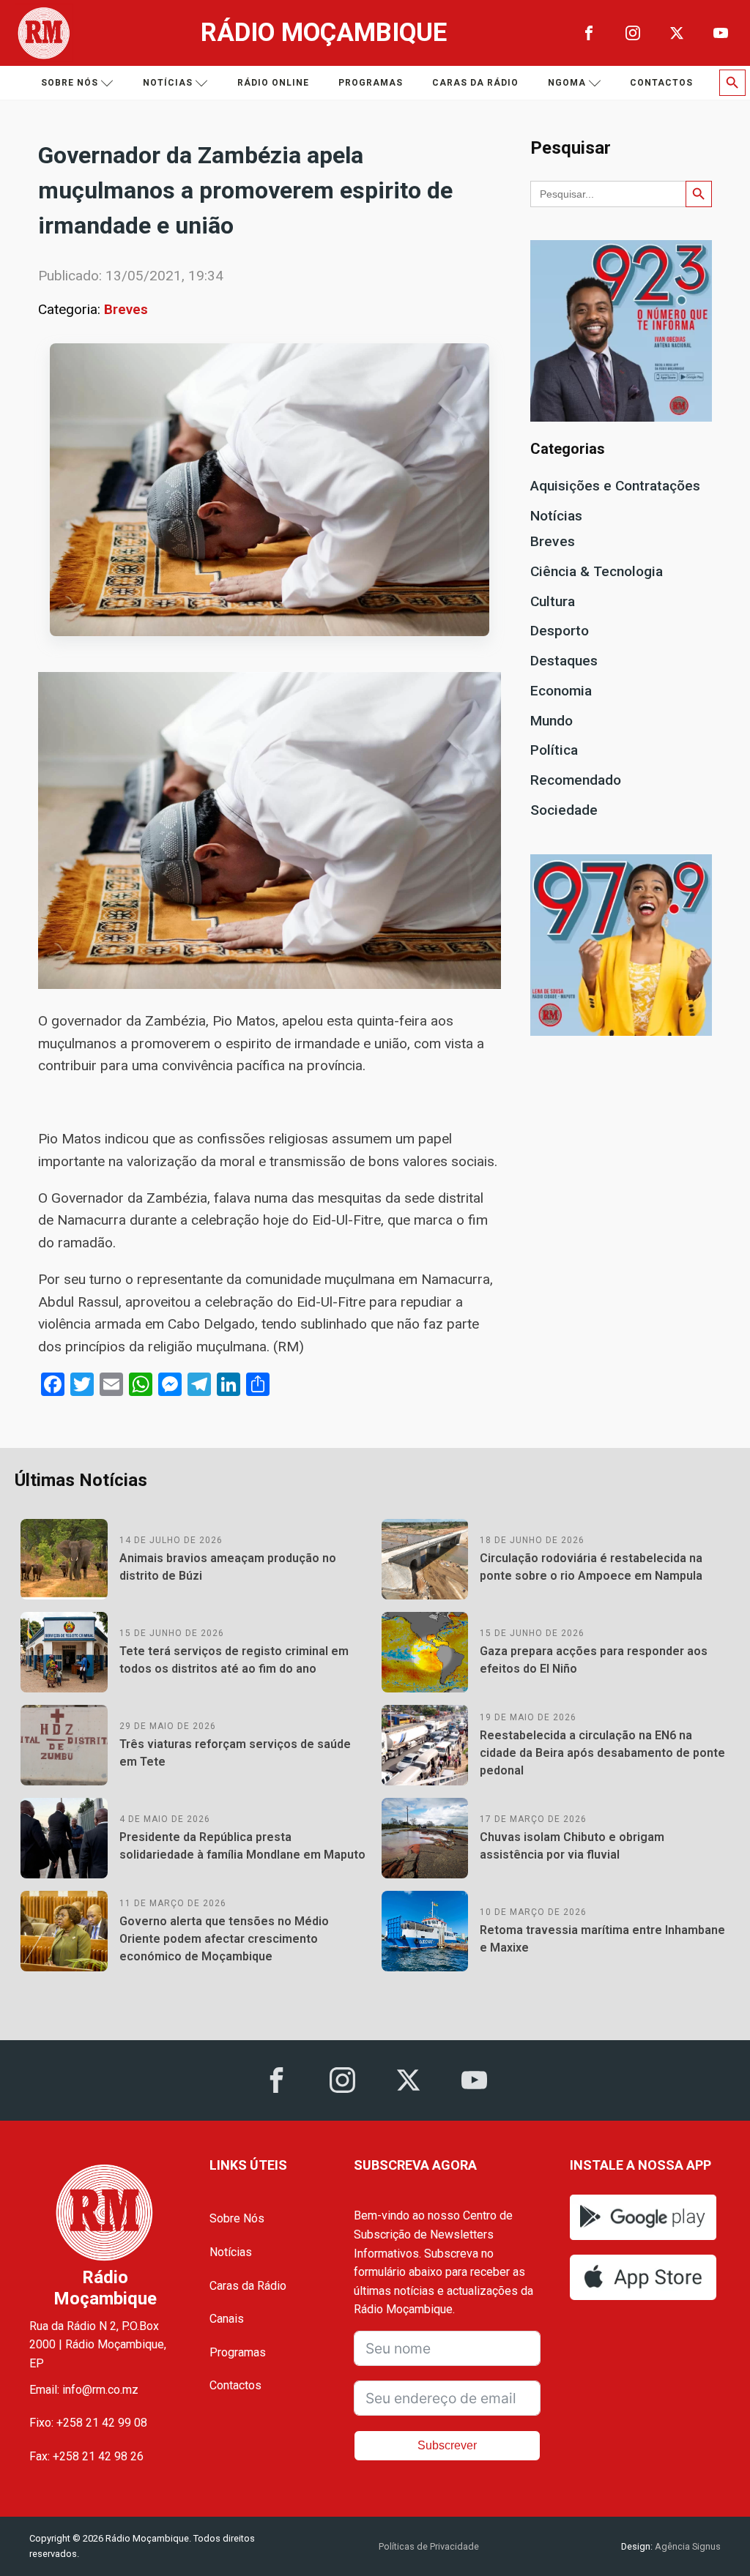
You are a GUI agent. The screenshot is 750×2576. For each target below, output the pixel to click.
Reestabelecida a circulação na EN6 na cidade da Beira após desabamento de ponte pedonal (602, 1753)
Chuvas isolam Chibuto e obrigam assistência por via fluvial (572, 1846)
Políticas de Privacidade (429, 2546)
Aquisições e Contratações (615, 486)
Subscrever (447, 2445)
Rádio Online (273, 83)
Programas (371, 83)
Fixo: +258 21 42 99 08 (88, 2423)
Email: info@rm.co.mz (84, 2390)
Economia (561, 691)
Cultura (553, 601)
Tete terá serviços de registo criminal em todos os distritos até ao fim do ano (234, 1660)
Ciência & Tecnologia (597, 571)
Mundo (552, 721)
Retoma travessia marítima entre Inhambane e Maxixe (602, 1939)
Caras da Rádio (475, 83)
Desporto (560, 631)
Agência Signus (687, 2546)
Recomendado (576, 780)
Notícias (168, 83)
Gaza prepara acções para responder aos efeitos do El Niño (594, 1660)
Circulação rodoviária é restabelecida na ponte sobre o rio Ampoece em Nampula (591, 1567)
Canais (227, 2319)
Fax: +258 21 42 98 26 (86, 2456)
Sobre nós (70, 83)
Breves (126, 309)
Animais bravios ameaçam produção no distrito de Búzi (228, 1567)
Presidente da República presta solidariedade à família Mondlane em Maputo (242, 1846)
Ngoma (567, 83)
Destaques (564, 661)
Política (554, 750)
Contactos (661, 83)
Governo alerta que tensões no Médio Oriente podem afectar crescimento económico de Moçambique (224, 1939)
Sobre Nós (237, 2218)
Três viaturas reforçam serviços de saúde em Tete (235, 1753)
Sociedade (564, 810)
